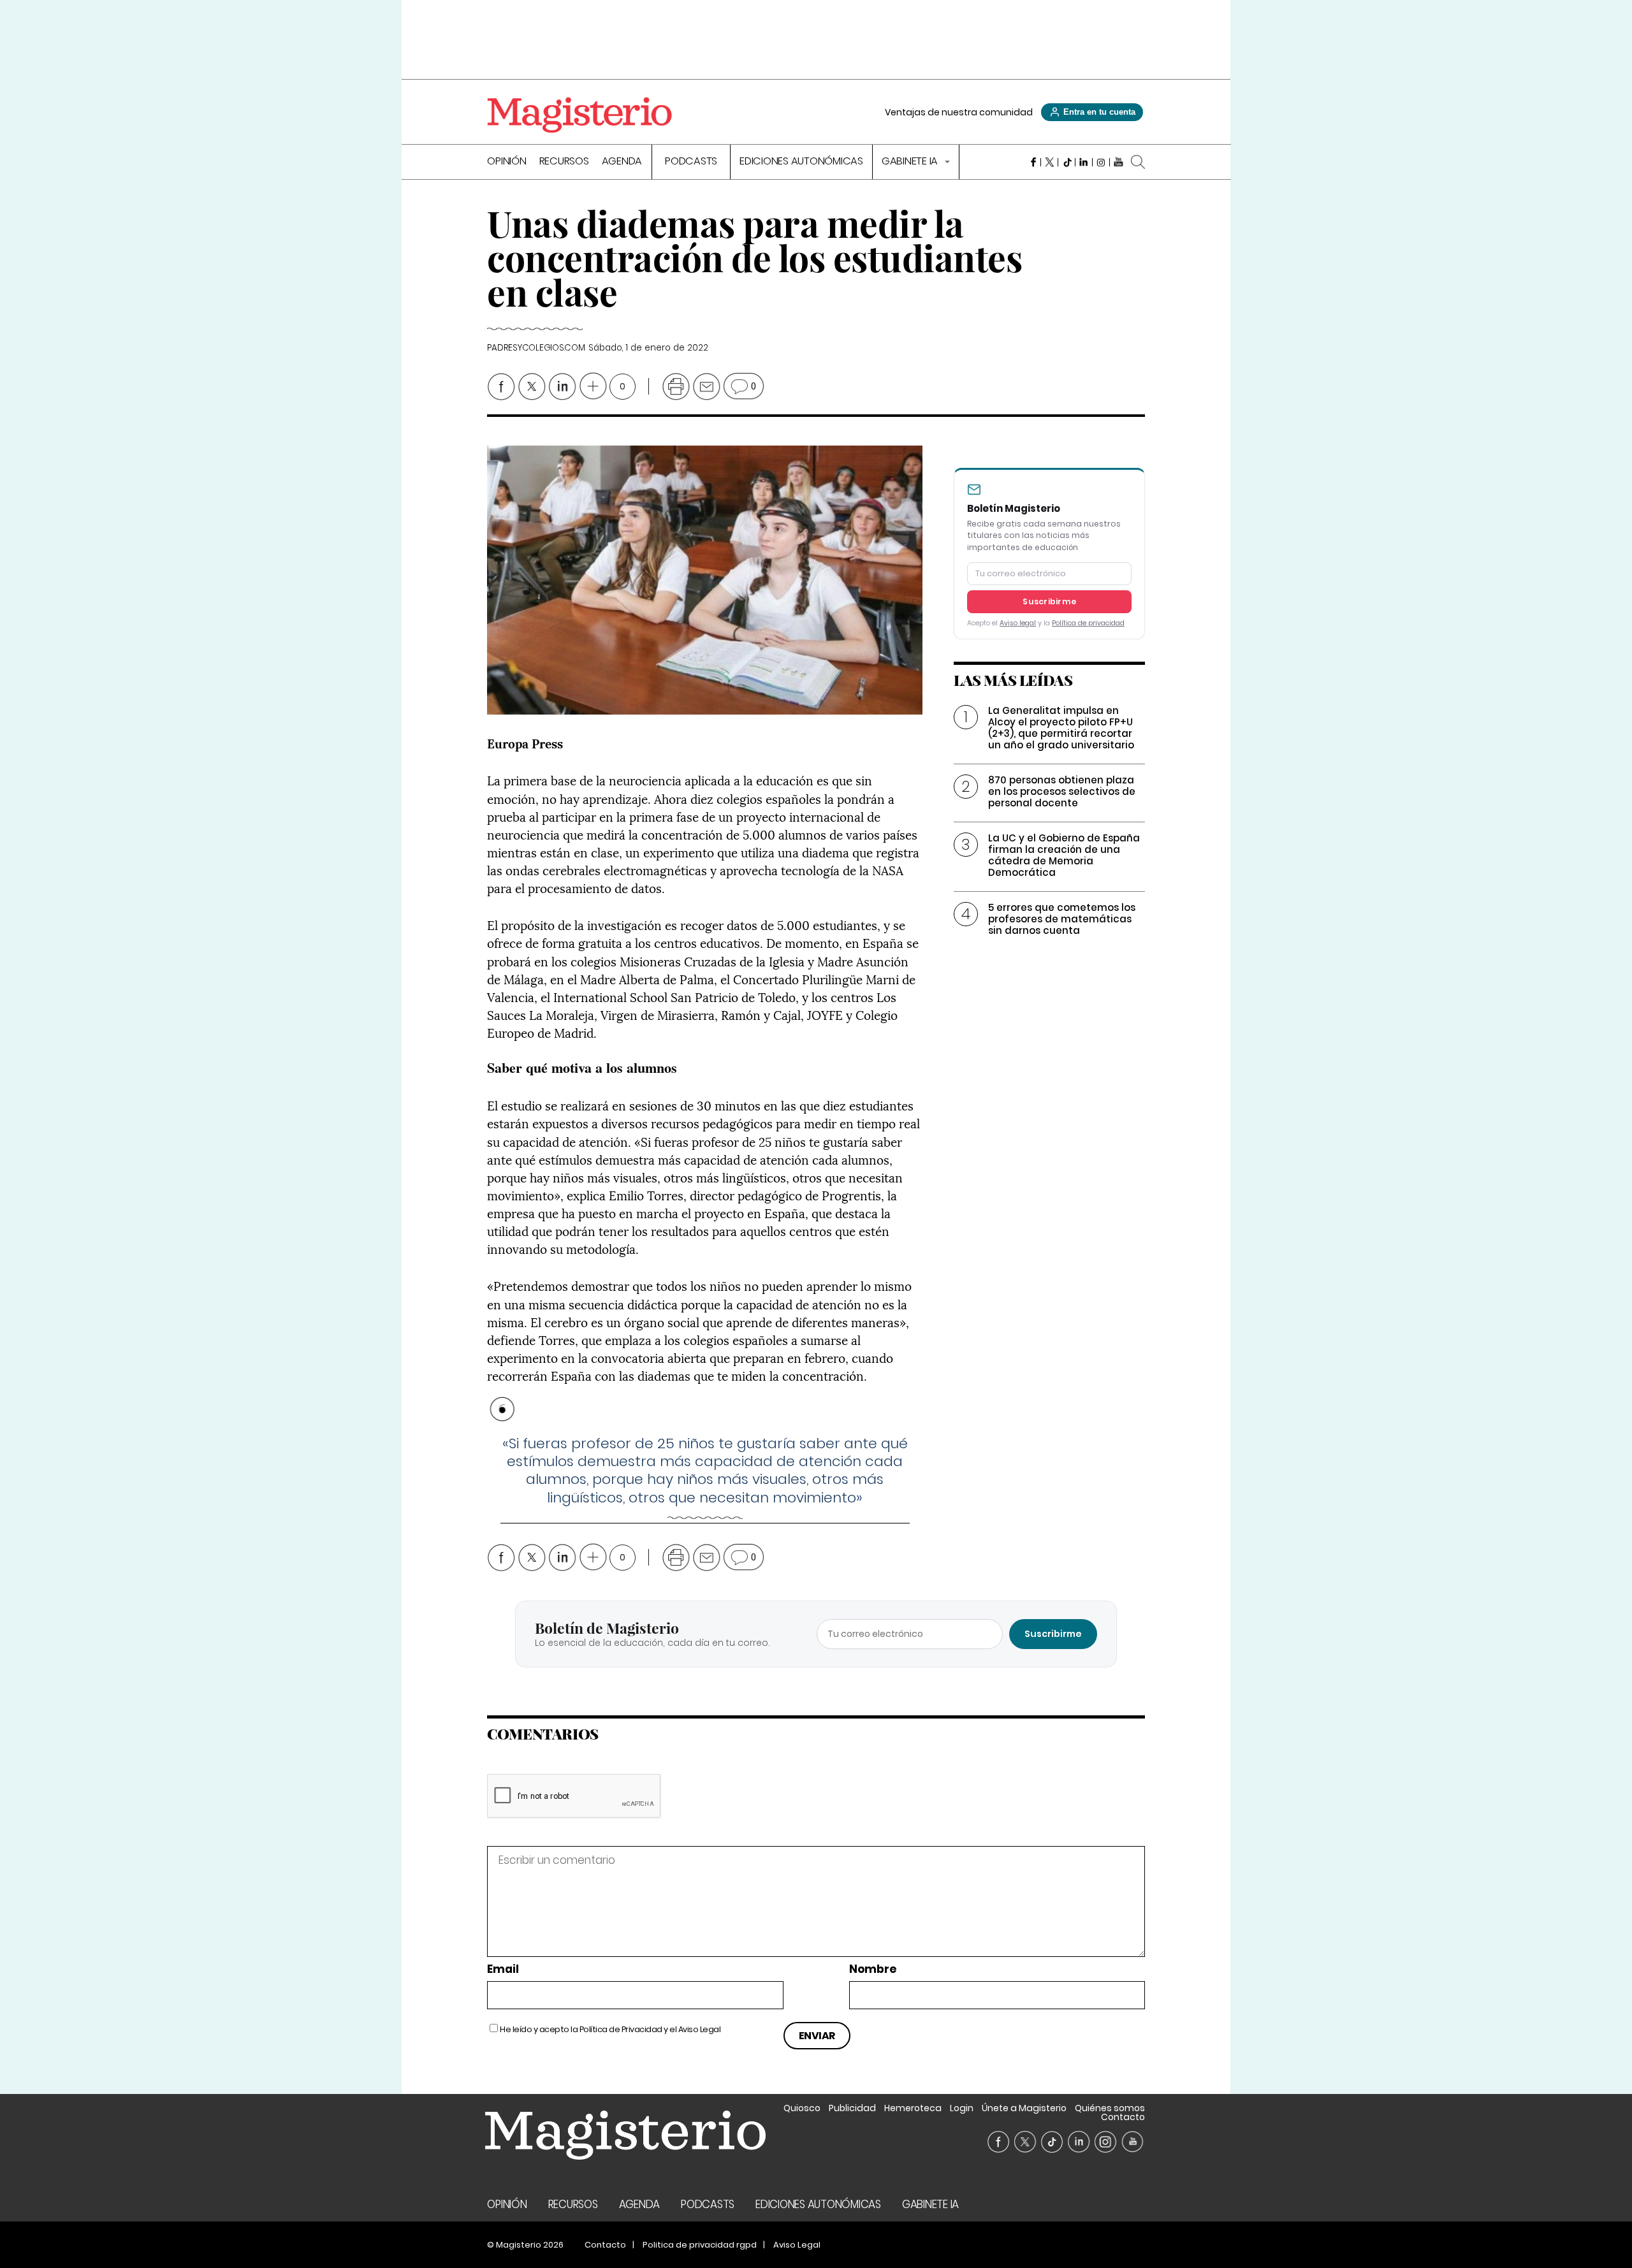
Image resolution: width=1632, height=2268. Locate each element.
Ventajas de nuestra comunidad (959, 112)
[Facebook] (1032, 162)
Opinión (506, 162)
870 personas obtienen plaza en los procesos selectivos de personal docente (1062, 791)
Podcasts (691, 162)
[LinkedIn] (1084, 162)
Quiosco (802, 2108)
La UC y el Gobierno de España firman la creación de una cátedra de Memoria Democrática (1064, 855)
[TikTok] (1067, 162)
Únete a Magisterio (1024, 2108)
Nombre (873, 1969)
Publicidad (852, 2108)
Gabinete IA (911, 162)
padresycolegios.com (536, 348)
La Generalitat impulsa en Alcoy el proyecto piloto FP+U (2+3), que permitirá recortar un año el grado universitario (1061, 728)
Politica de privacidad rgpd (700, 2245)
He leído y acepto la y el (610, 2029)
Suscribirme (1049, 601)
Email (503, 1969)
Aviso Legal (700, 2029)
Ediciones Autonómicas (801, 162)
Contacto (1123, 2117)
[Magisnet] (579, 115)
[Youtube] (1118, 162)
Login (962, 2108)
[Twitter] (1050, 162)
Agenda (622, 162)
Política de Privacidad (621, 2029)
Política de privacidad (1088, 623)
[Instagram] (1101, 162)
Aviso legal (1018, 623)
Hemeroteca (913, 2108)
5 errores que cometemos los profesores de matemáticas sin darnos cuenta (1062, 919)
